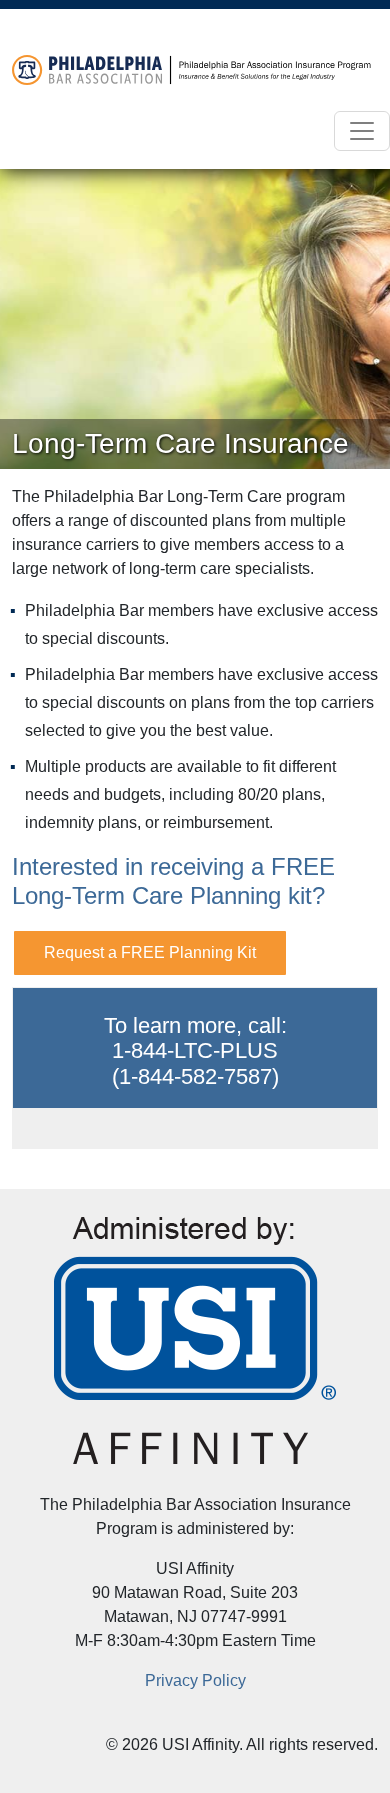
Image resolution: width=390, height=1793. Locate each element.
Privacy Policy (195, 1680)
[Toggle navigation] (362, 131)
